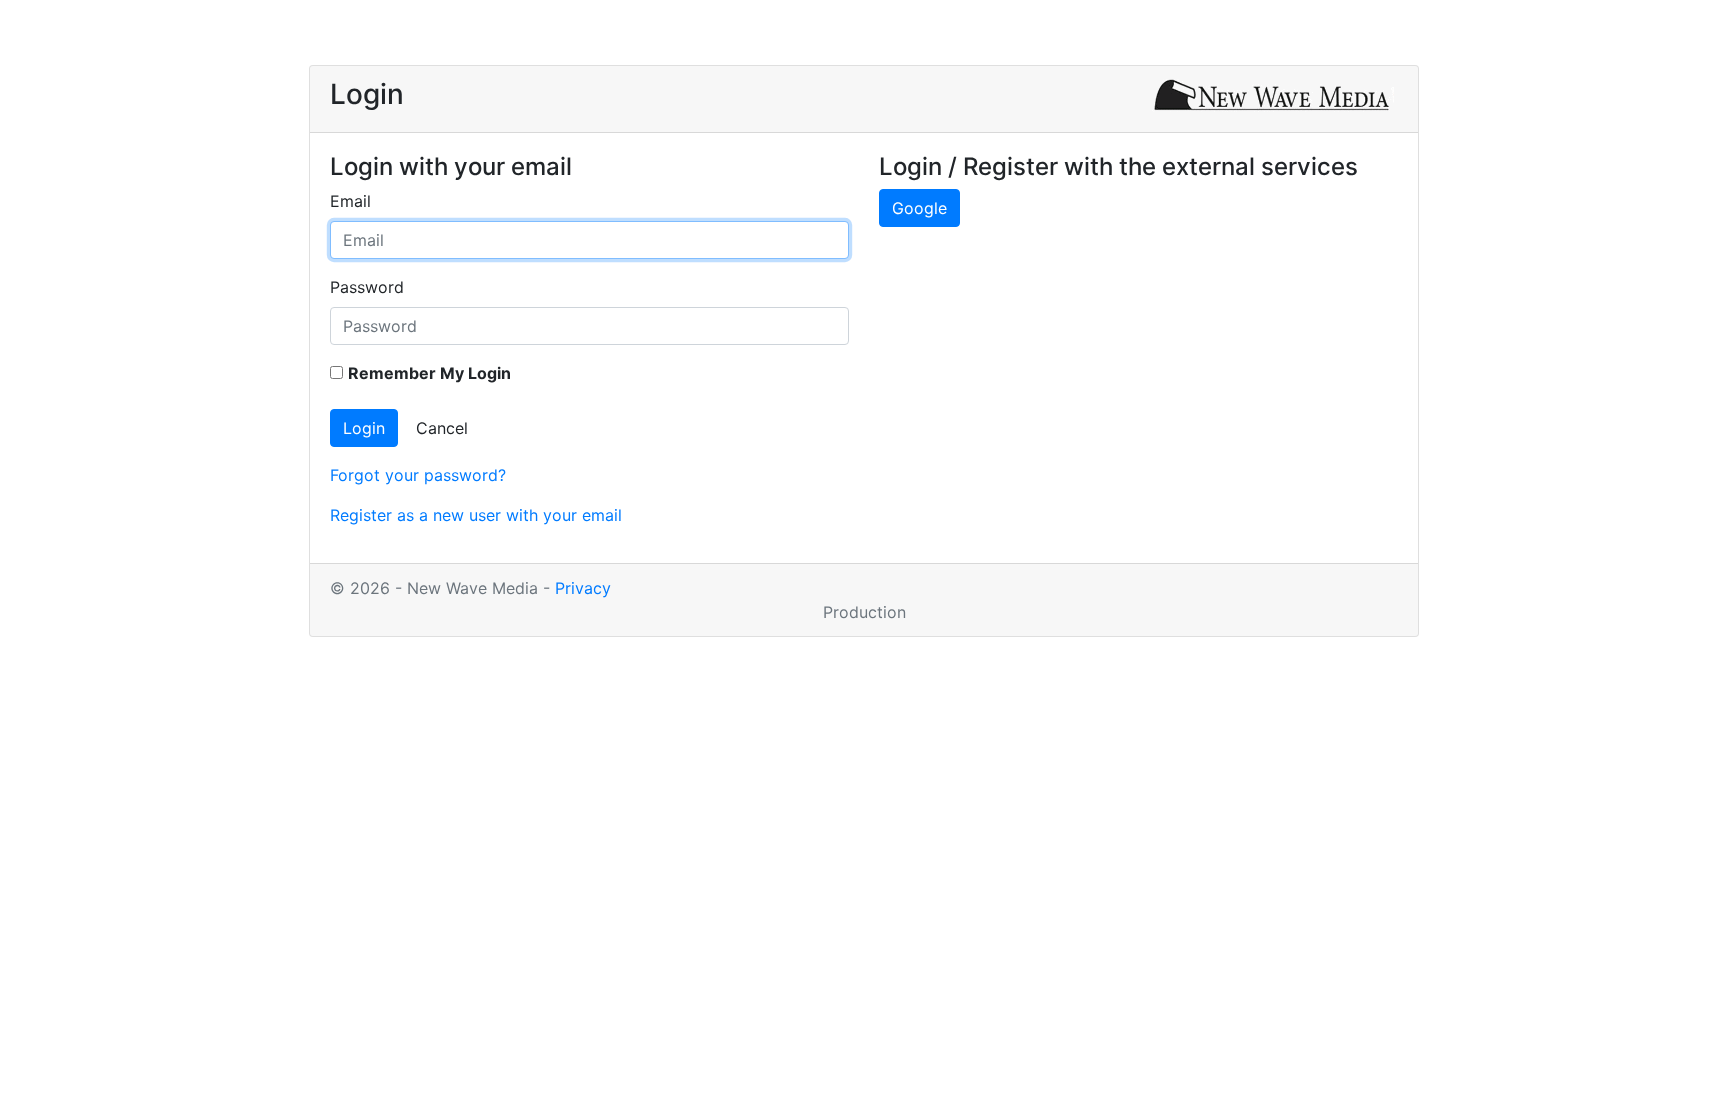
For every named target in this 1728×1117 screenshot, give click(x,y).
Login (364, 428)
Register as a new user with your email (476, 515)
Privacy (583, 588)
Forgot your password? (418, 475)
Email (350, 201)
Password (367, 287)
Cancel (442, 428)
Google (919, 208)
